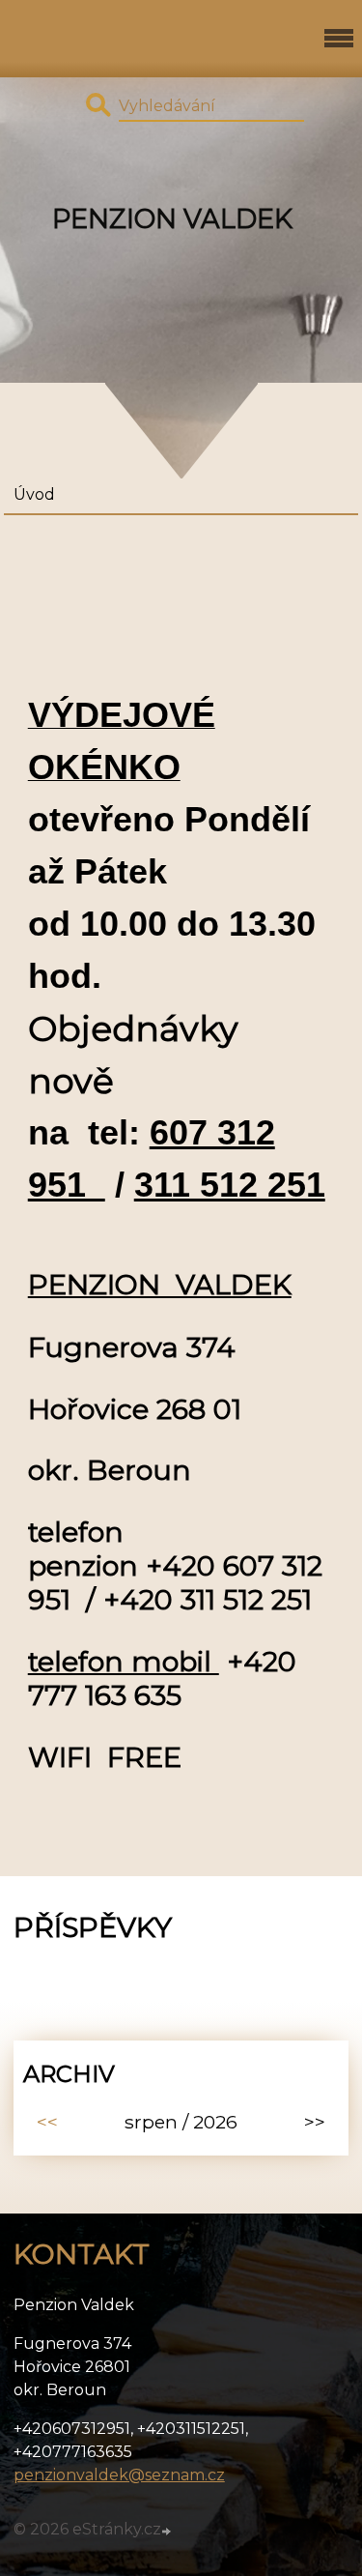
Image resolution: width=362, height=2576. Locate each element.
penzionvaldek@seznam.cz (119, 2475)
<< (47, 2122)
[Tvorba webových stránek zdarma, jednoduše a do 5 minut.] (168, 2532)
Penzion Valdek (172, 219)
